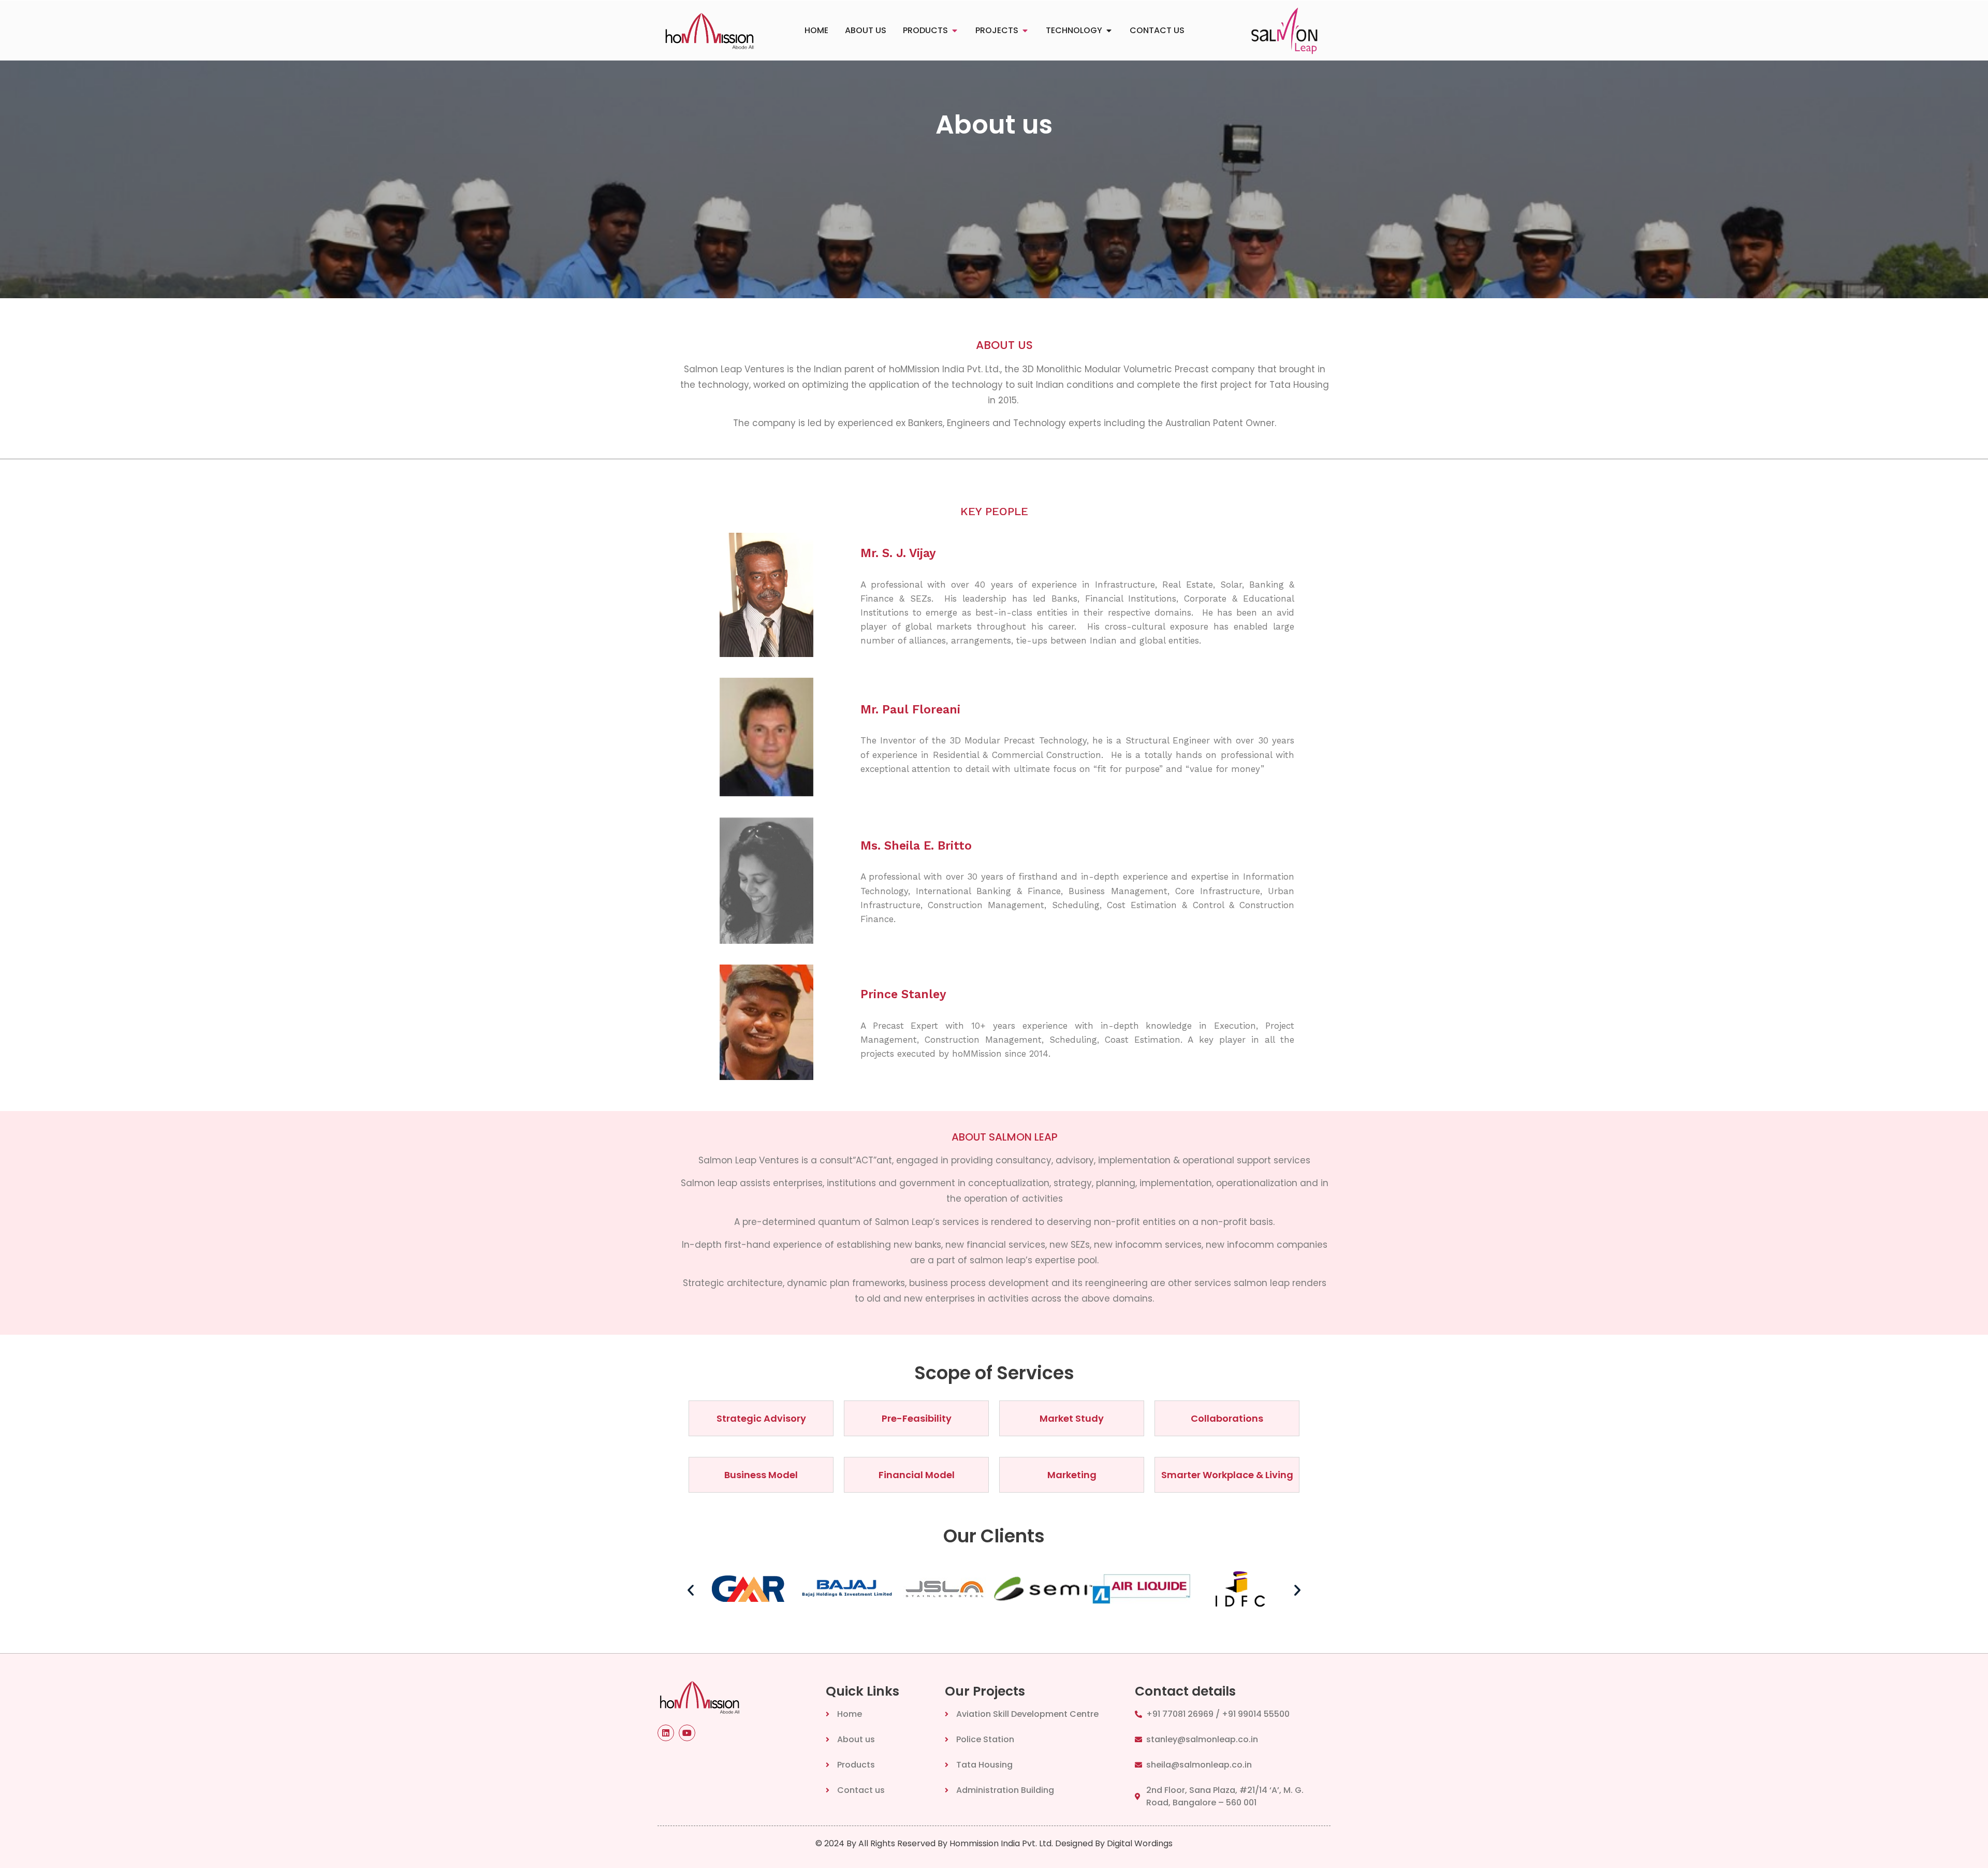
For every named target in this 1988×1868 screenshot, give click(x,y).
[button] (691, 1590)
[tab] (816, 31)
